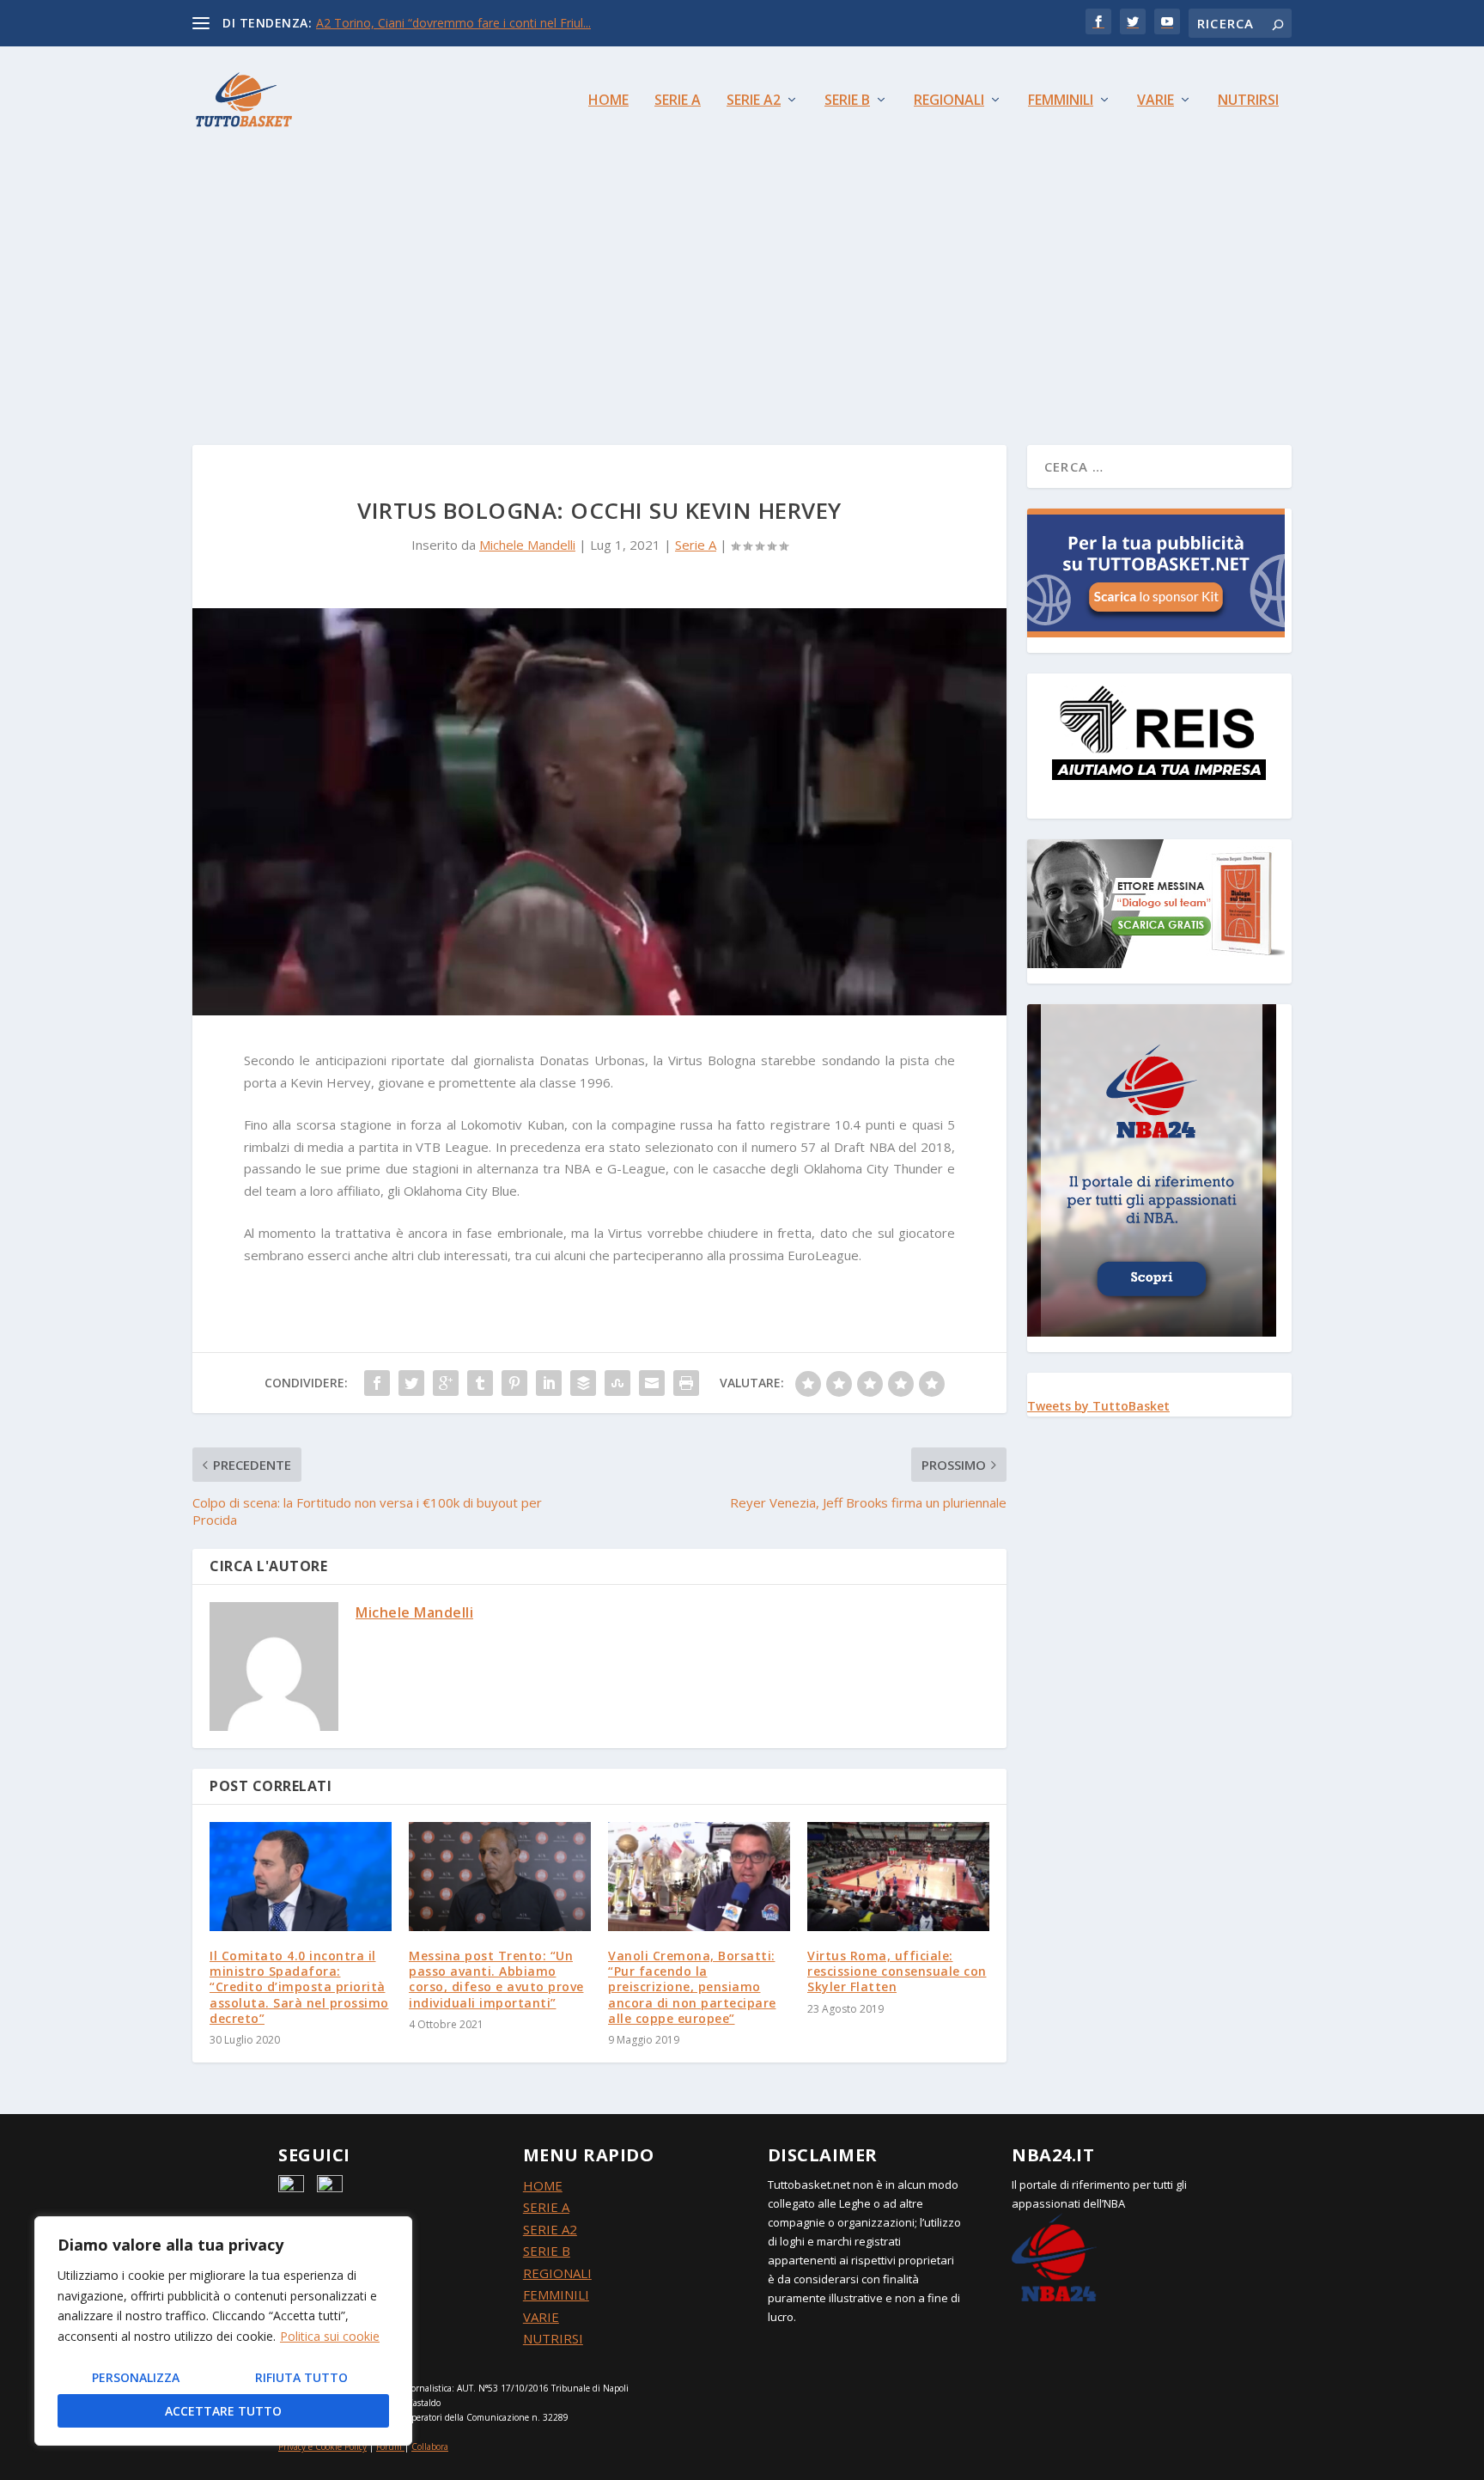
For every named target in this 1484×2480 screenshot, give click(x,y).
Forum (389, 2446)
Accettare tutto (223, 2411)
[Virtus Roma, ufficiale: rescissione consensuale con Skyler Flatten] (898, 1877)
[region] (223, 2331)
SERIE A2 (550, 2229)
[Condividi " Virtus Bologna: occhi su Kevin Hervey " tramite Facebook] (377, 1383)
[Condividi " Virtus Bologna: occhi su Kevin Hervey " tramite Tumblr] (480, 1383)
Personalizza (136, 2377)
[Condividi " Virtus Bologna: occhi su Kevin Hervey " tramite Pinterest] (514, 1383)
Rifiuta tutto (301, 2377)
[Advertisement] (742, 282)
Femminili (1061, 101)
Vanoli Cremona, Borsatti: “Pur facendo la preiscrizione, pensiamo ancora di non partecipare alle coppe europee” (692, 1987)
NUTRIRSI (553, 2338)
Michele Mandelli (527, 545)
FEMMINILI (556, 2294)
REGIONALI (557, 2273)
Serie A (678, 101)
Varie (1156, 101)
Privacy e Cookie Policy (322, 2446)
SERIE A (546, 2207)
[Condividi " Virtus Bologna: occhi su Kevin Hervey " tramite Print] (686, 1383)
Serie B (847, 101)
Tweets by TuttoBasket (1098, 1406)
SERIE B (547, 2251)
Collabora (430, 2446)
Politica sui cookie (330, 2336)
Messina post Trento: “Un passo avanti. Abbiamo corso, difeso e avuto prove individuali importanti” (496, 1979)
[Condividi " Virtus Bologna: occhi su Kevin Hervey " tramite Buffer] (583, 1383)
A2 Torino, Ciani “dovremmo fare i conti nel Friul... (453, 23)
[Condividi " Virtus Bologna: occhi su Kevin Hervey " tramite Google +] (446, 1383)
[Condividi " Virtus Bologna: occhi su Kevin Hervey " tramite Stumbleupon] (617, 1383)
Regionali (949, 101)
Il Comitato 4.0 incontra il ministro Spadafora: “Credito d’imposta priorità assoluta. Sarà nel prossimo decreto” (299, 1987)
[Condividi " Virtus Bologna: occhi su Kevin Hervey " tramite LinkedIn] (549, 1383)
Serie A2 (754, 101)
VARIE (541, 2317)
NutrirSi (1248, 101)
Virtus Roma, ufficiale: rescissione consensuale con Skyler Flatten (897, 1971)
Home (608, 101)
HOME (543, 2185)
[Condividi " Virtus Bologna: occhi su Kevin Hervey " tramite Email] (652, 1383)
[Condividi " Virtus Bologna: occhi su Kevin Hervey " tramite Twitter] (411, 1383)
